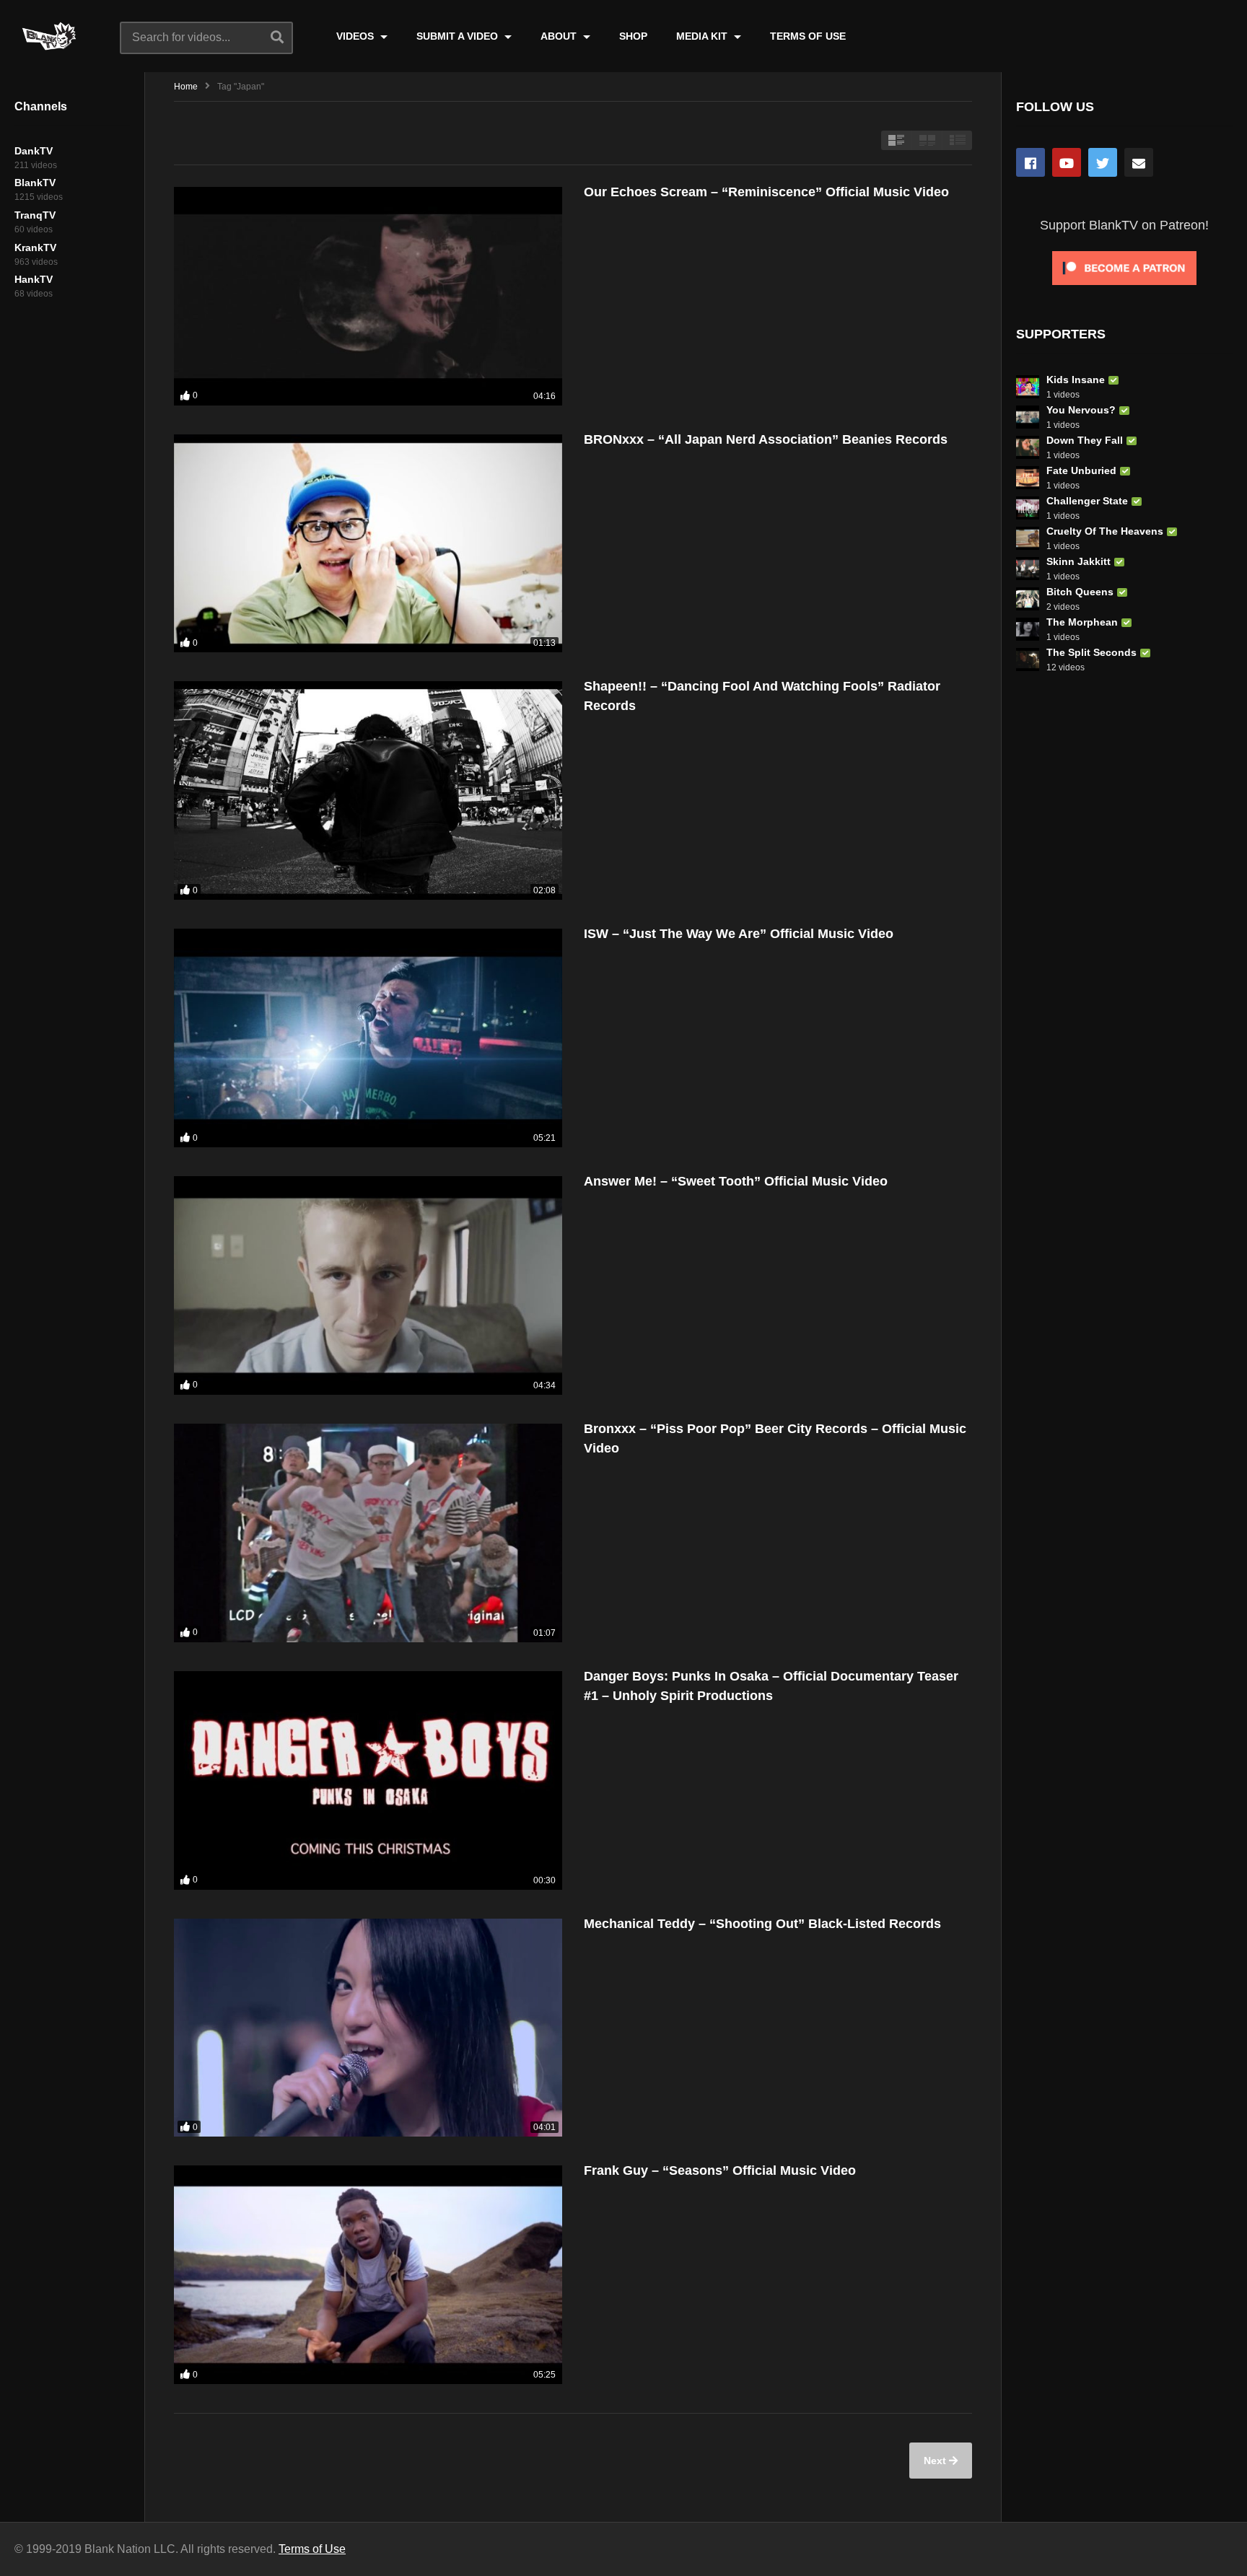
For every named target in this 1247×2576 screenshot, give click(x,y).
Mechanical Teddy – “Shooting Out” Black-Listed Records (762, 1924)
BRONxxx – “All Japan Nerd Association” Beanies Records (766, 439)
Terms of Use (312, 2549)
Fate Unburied (1081, 470)
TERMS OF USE (808, 36)
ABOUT (560, 36)
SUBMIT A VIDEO (459, 36)
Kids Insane (1076, 380)
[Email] (1139, 162)
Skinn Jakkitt (1078, 561)
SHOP (633, 36)
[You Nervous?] (1028, 417)
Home (186, 87)
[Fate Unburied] (1028, 478)
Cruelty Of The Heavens (1105, 531)
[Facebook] (1031, 162)
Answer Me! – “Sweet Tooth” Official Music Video (736, 1181)
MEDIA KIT (703, 36)
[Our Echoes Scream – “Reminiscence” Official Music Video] (368, 296)
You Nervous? (1081, 410)
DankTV (34, 151)
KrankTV (35, 247)
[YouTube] (1067, 162)
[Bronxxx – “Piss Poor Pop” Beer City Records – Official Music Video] (368, 1533)
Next (936, 2461)
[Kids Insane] (1028, 387)
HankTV (34, 279)
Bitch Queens (1080, 592)
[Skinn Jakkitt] (1028, 569)
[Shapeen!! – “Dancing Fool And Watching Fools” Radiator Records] (368, 790)
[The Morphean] (1028, 629)
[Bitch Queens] (1028, 599)
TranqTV (35, 215)
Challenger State (1087, 501)
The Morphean (1082, 622)
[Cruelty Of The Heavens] (1028, 538)
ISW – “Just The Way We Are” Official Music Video (739, 934)
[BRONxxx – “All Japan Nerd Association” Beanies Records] (368, 544)
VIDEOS (356, 36)
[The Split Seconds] (1028, 660)
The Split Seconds (1091, 652)
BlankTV (35, 183)
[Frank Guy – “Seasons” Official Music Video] (368, 2275)
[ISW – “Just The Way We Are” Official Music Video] (368, 1038)
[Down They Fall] (1028, 447)
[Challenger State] (1028, 508)
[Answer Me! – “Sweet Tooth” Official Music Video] (368, 1285)
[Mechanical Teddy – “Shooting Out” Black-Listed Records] (368, 2028)
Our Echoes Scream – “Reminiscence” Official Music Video (766, 192)
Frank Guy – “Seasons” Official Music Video (720, 2170)
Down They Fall (1085, 440)
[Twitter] (1103, 162)
